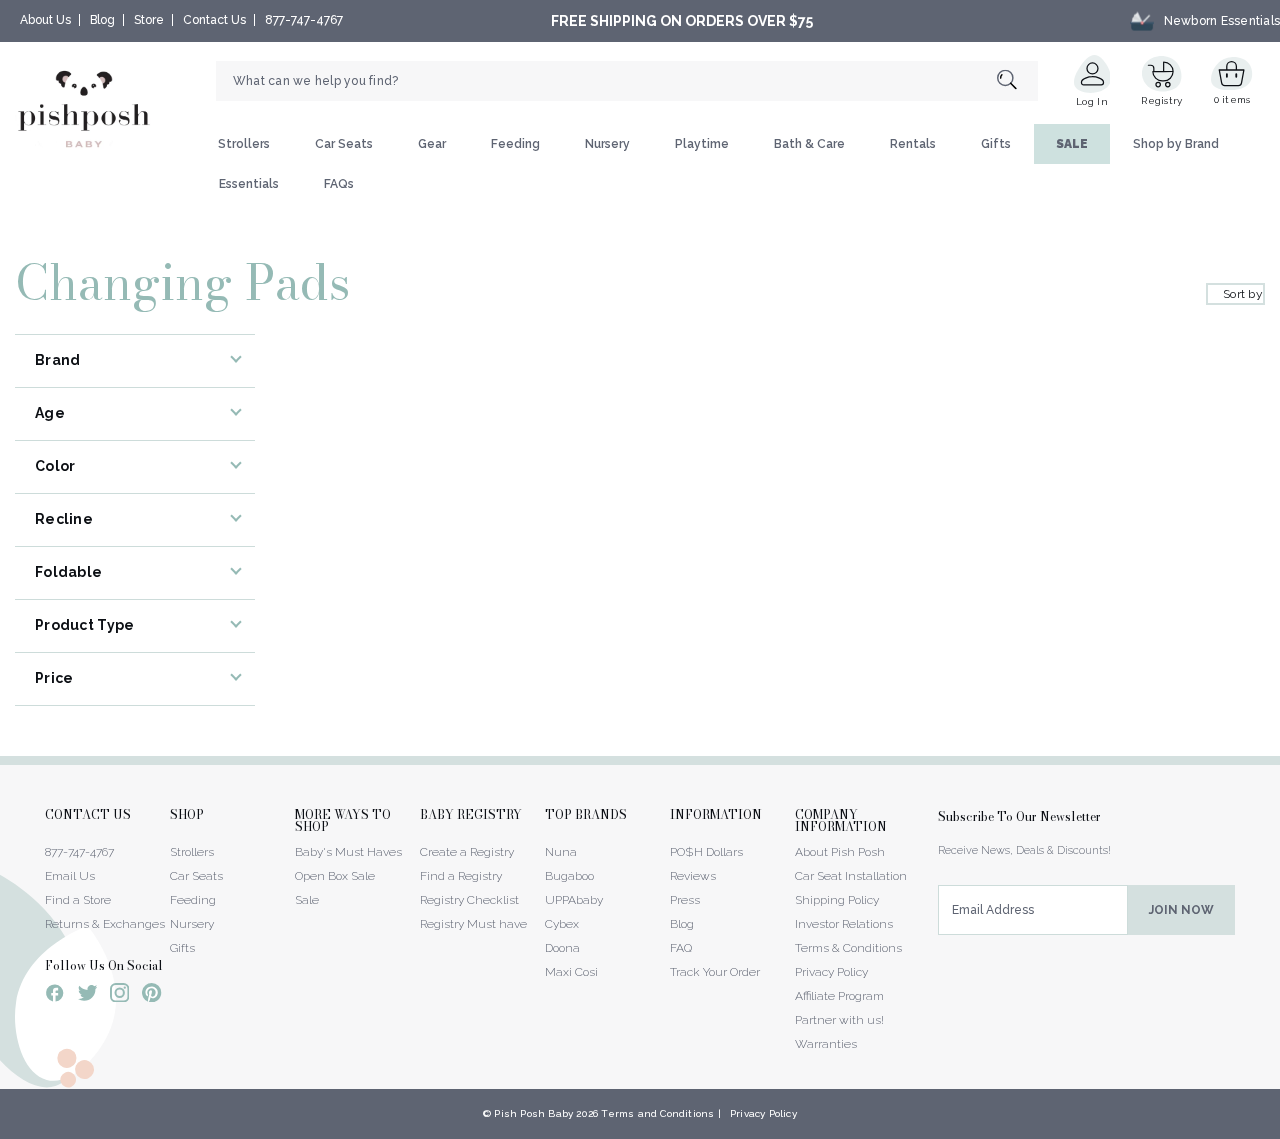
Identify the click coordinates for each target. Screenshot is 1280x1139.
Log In (1092, 101)
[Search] (1017, 81)
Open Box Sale (335, 876)
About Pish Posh (840, 852)
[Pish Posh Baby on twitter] (87, 996)
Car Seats (344, 144)
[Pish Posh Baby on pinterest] (151, 996)
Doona (562, 948)
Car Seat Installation (851, 876)
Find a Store (78, 900)
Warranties (826, 1044)
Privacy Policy (831, 972)
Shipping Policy (837, 900)
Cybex (562, 924)
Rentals (913, 144)
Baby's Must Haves (348, 852)
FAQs (339, 184)
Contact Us (214, 20)
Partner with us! (839, 1020)
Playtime (702, 144)
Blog (102, 20)
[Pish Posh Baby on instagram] (119, 996)
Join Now (1181, 910)
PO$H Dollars (706, 852)
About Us (45, 20)
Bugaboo (569, 876)
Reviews (693, 876)
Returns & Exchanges (105, 924)
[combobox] (627, 81)
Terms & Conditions (848, 948)
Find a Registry (461, 876)
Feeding (515, 144)
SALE (1072, 144)
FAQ (681, 948)
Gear (432, 144)
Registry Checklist (469, 900)
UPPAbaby (574, 900)
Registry (1161, 100)
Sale (307, 900)
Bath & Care (809, 144)
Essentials (249, 184)
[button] (1279, 1128)
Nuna (561, 852)
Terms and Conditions (657, 1113)
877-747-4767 (304, 20)
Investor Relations (844, 924)
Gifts (996, 144)
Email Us (70, 876)
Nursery (607, 144)
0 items (1232, 99)
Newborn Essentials (1222, 21)
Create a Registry (467, 852)
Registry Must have (473, 924)
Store (149, 20)
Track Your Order (715, 972)
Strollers (244, 144)
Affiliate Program (839, 996)
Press (685, 900)
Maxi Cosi (571, 972)
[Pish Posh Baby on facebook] (55, 996)
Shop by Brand (1176, 144)
